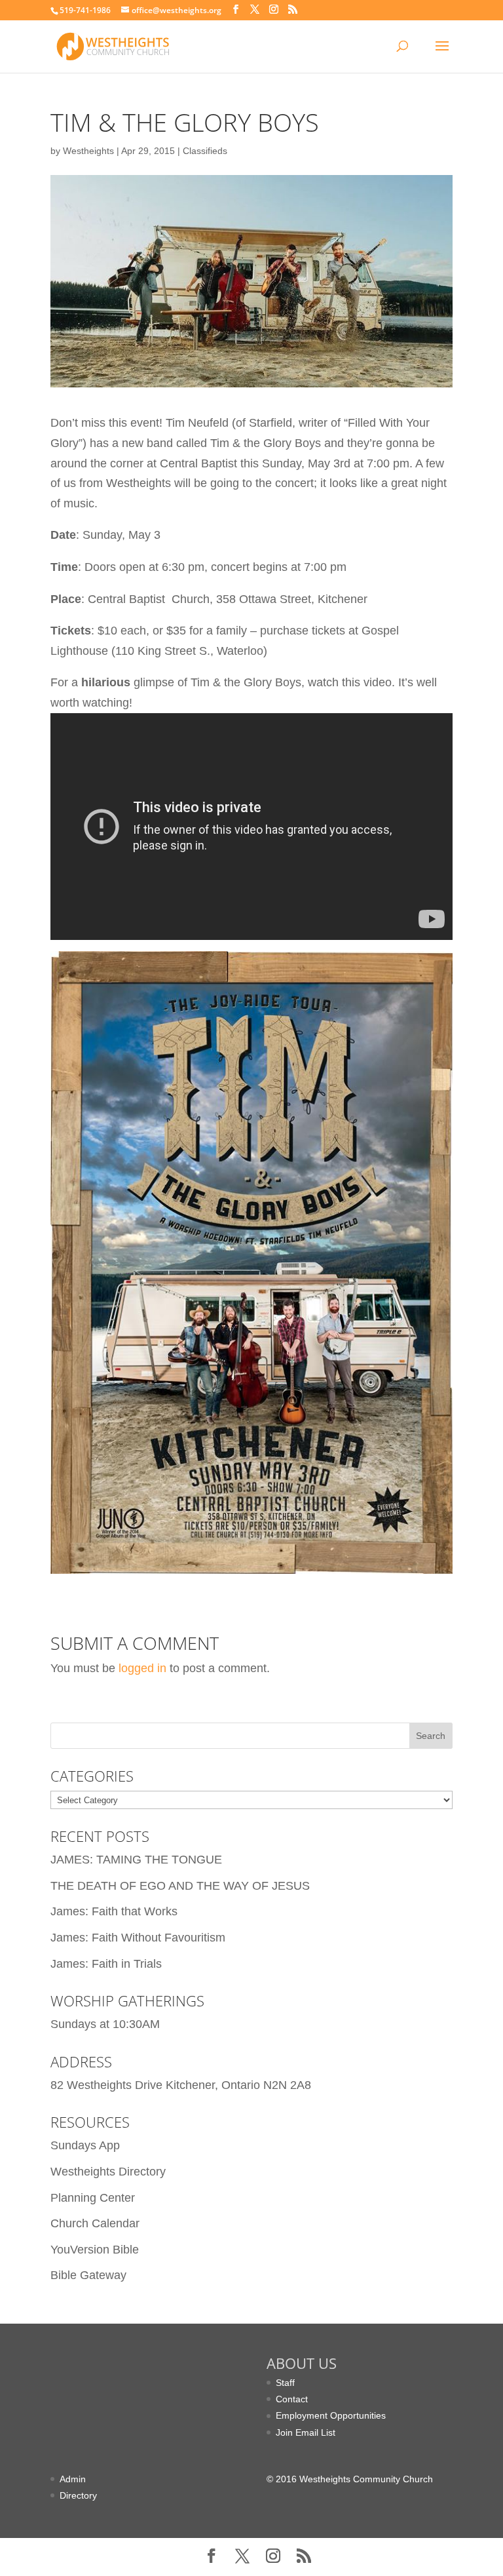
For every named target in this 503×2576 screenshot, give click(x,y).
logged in (142, 1668)
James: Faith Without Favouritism (138, 1938)
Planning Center (93, 2198)
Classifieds (205, 151)
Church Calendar (95, 2223)
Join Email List (306, 2432)
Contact (292, 2399)
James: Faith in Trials (106, 1964)
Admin (73, 2479)
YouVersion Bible (95, 2250)
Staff (285, 2383)
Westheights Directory (108, 2172)
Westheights (88, 151)
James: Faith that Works (114, 1911)
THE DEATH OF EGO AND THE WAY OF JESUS (180, 1886)
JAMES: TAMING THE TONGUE (136, 1860)
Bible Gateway (88, 2275)
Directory (78, 2495)
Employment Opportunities (331, 2415)
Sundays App (85, 2145)
